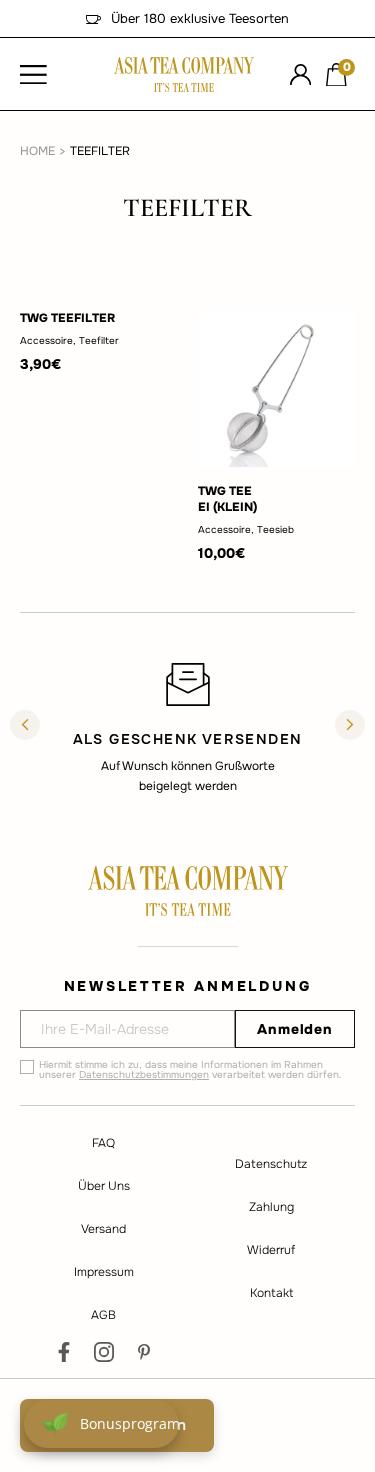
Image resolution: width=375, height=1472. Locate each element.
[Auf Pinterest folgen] (144, 1352)
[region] (187, 727)
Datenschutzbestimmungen (144, 1074)
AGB (103, 1315)
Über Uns (104, 1186)
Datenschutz (271, 1164)
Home (37, 151)
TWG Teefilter (67, 318)
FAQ (103, 1143)
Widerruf (271, 1250)
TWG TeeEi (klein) (227, 499)
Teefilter (100, 151)
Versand (103, 1229)
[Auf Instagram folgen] (104, 1352)
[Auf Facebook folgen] (64, 1352)
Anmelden (295, 1029)
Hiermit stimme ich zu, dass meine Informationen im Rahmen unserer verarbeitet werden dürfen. (190, 1070)
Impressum (104, 1272)
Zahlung (271, 1207)
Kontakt (271, 1293)
